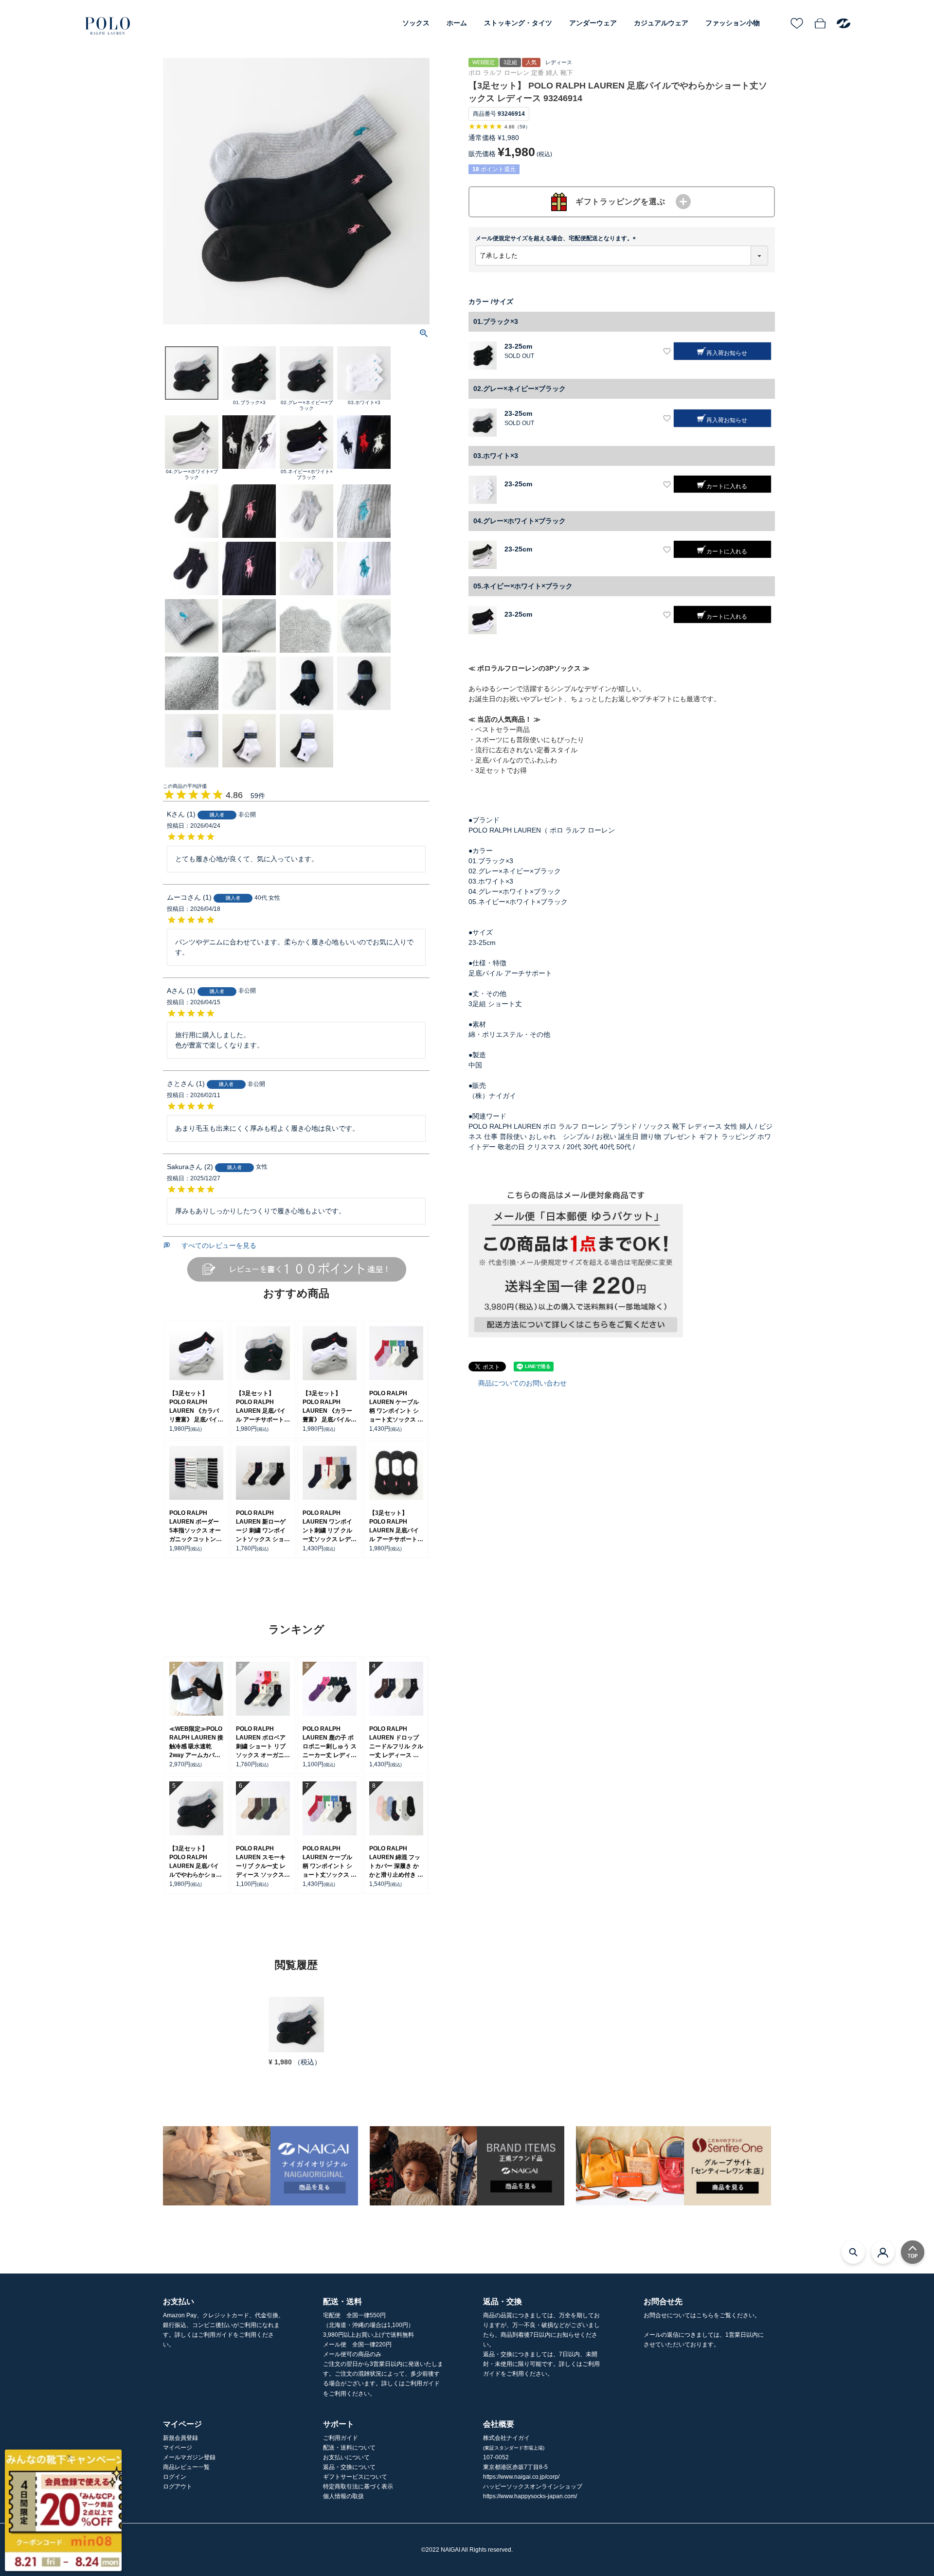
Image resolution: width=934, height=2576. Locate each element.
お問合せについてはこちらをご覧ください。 (702, 2315)
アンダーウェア (593, 23)
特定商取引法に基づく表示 (358, 2487)
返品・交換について (349, 2467)
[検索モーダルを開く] (853, 2252)
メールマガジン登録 (189, 2457)
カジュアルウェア (661, 23)
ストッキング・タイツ (518, 23)
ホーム (457, 23)
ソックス (416, 23)
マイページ (178, 2448)
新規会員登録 (180, 2438)
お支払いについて (346, 2457)
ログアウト (178, 2487)
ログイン (175, 2477)
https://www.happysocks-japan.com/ (530, 2496)
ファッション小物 (733, 23)
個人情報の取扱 (343, 2496)
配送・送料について (349, 2448)
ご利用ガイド (341, 2438)
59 (522, 127)
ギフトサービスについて (355, 2477)
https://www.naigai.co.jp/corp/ (521, 2477)
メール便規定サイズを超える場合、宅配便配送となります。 (557, 238)
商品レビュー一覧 (186, 2467)
